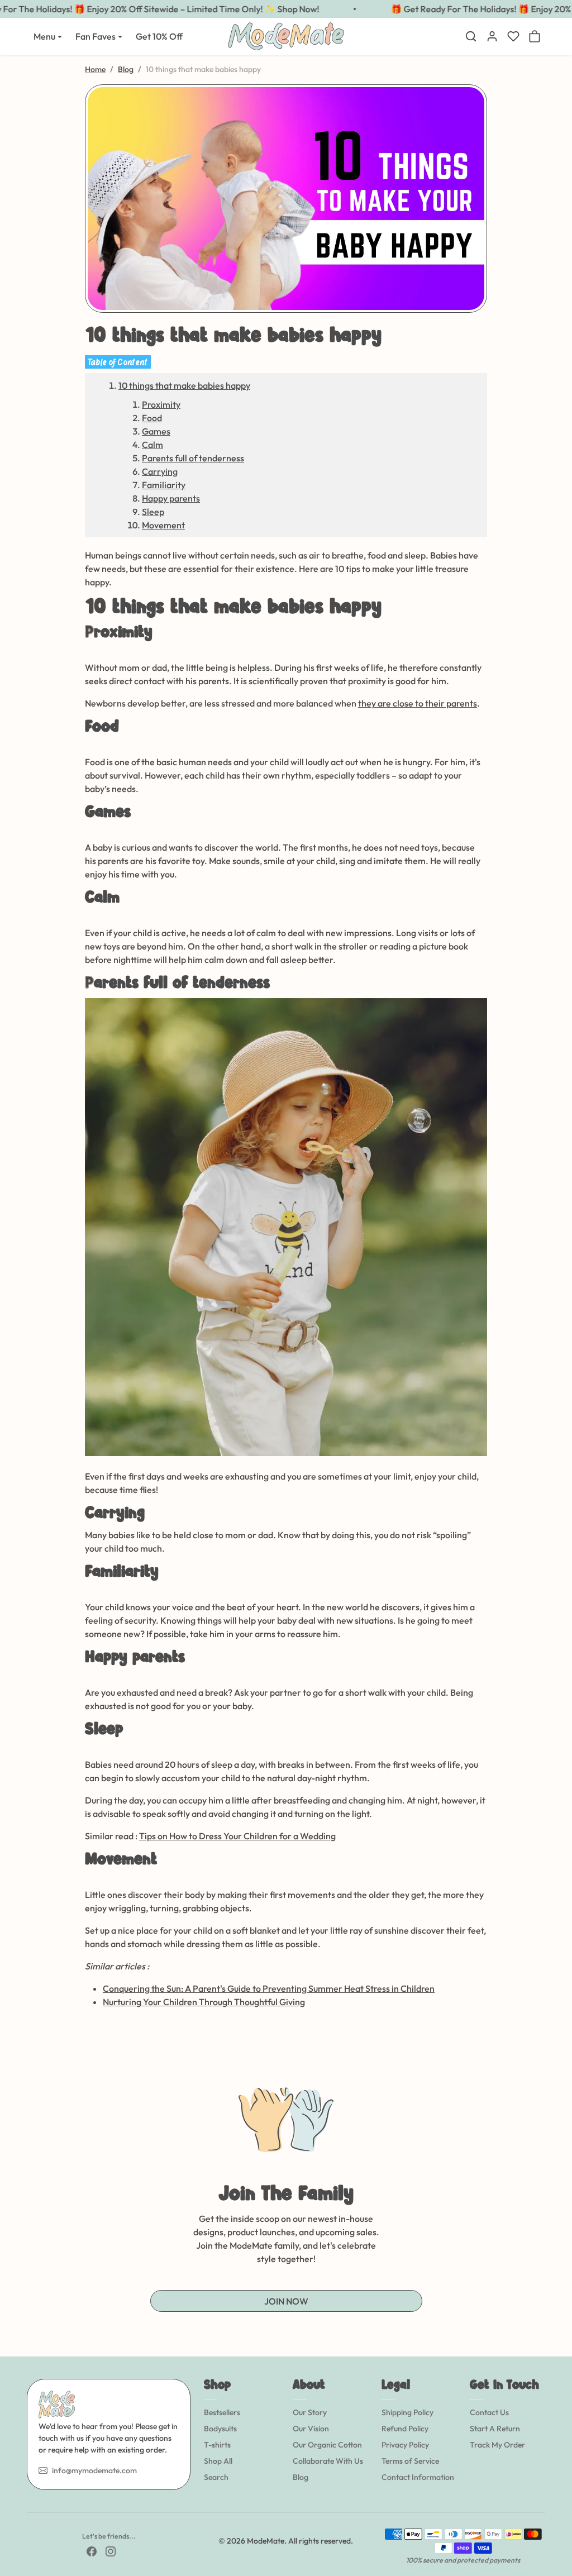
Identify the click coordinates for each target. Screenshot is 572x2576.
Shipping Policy (407, 2412)
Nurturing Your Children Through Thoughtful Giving (204, 2002)
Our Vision (311, 2429)
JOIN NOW (286, 2301)
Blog (126, 69)
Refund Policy (405, 2429)
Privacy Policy (405, 2445)
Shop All (218, 2461)
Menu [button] (44, 36)
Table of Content (118, 362)
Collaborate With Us (328, 2461)
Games (156, 431)
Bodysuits (220, 2429)
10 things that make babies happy (184, 385)
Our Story (310, 2412)
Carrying (160, 471)
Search (216, 2477)
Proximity (161, 404)
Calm (152, 445)
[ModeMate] (286, 35)
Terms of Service (410, 2461)
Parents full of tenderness (193, 458)
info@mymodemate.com (94, 2470)
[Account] (492, 36)
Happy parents (171, 498)
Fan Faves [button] (96, 36)
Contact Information (418, 2477)
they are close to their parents (418, 703)
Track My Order (497, 2445)
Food (152, 418)
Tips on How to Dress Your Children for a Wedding (237, 1836)
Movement (163, 525)
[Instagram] (111, 2551)
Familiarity (164, 485)
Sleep (153, 512)
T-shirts (217, 2445)
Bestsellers (222, 2412)
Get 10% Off (159, 36)
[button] (471, 36)
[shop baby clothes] (286, 1226)
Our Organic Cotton (327, 2445)
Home (95, 69)
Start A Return (495, 2429)
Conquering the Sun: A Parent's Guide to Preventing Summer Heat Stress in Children (269, 1988)
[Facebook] (92, 2551)
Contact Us (489, 2412)
